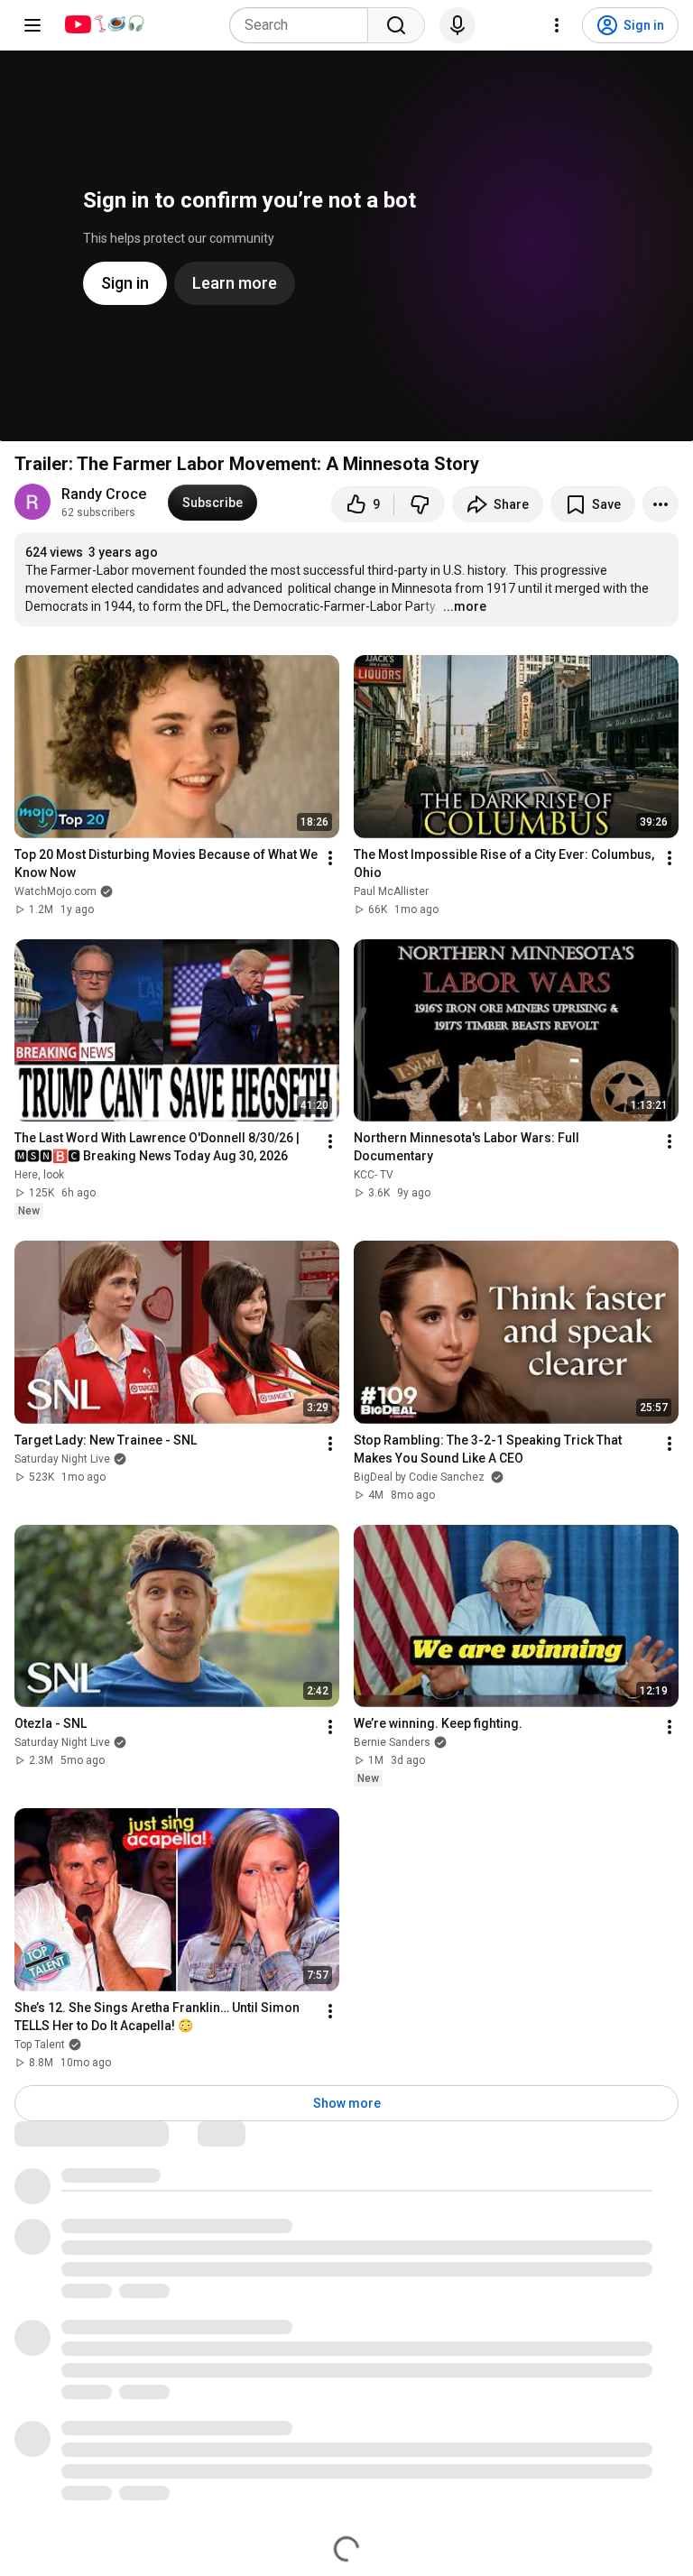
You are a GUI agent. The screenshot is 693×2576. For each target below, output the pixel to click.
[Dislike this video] (420, 504)
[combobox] (304, 25)
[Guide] (32, 25)
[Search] (396, 25)
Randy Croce (104, 494)
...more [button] (465, 606)
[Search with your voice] (457, 25)
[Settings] (557, 25)
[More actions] (661, 504)
